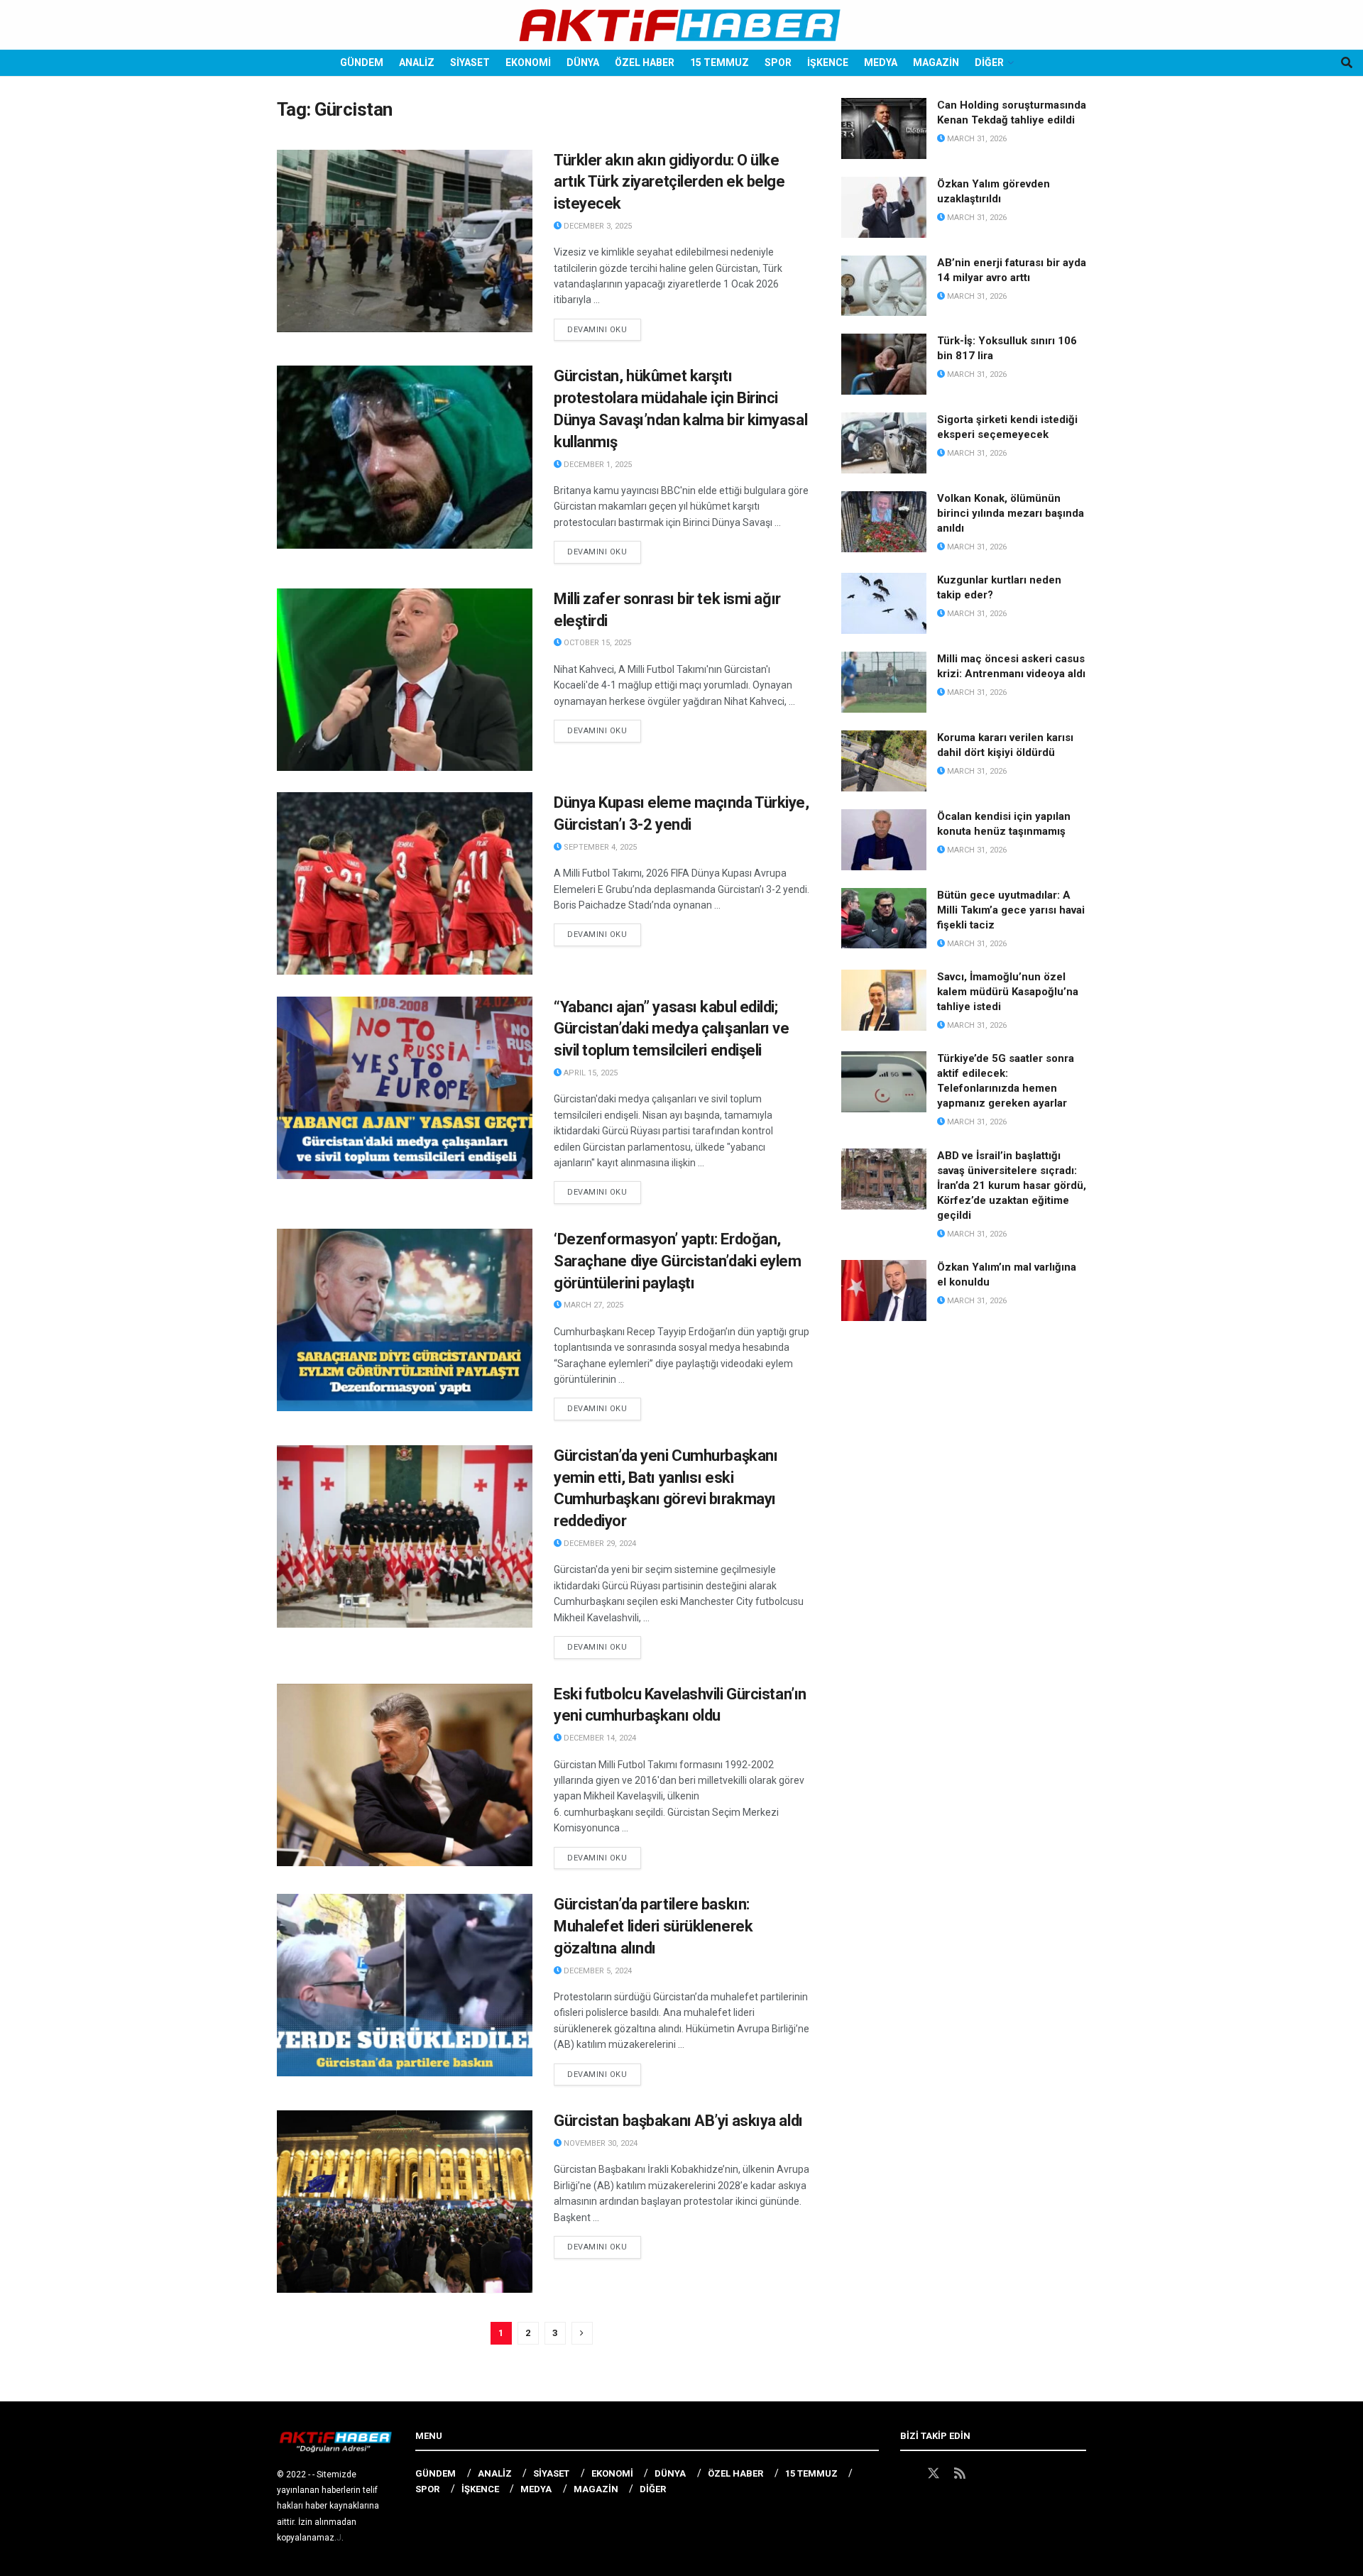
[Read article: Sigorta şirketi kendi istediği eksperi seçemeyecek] (884, 443)
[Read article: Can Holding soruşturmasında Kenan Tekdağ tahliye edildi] (884, 128)
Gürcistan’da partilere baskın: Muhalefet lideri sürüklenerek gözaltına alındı (653, 1926)
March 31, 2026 (976, 139)
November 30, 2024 (600, 2143)
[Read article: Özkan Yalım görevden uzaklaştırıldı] (884, 207)
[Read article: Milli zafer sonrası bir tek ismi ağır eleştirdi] (405, 680)
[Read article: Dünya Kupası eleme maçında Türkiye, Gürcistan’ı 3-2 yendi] (405, 883)
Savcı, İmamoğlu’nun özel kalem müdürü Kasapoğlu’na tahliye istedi (1008, 992)
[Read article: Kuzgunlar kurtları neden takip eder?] (884, 603)
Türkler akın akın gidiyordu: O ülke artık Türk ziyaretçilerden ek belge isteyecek (669, 182)
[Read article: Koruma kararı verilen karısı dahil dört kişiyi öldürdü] (884, 761)
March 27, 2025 (592, 1305)
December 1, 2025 (597, 465)
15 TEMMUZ (719, 62)
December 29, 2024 (599, 1544)
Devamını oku (604, 329)
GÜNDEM (362, 62)
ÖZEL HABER (645, 62)
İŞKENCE (828, 62)
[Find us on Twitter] (934, 2474)
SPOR (778, 62)
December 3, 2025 (597, 226)
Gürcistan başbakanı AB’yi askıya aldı (678, 2121)
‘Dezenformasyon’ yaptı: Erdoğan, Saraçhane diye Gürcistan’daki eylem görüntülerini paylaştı (678, 1261)
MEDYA (881, 62)
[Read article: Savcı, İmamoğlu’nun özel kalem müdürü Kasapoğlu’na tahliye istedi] (884, 1000)
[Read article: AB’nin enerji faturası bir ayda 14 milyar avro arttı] (884, 286)
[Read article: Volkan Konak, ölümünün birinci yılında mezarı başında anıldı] (884, 522)
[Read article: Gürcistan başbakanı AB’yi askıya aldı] (405, 2202)
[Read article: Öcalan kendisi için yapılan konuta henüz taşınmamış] (884, 840)
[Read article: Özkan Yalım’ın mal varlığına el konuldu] (884, 1290)
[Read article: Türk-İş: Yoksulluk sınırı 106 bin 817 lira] (884, 364)
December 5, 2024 (597, 1971)
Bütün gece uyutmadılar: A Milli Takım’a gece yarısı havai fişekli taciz (1011, 910)
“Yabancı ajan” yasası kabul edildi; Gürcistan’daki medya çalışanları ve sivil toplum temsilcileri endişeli (672, 1029)
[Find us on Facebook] (907, 2474)
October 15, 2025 (596, 643)
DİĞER (989, 62)
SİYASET (470, 62)
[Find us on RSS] (960, 2474)
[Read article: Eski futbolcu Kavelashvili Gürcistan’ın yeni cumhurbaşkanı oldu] (405, 1775)
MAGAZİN (936, 62)
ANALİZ (417, 62)
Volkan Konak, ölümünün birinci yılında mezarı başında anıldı (1011, 513)
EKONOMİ (528, 62)
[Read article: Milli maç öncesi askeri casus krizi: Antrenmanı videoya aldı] (884, 682)
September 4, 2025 (599, 847)
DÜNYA (583, 62)
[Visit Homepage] (681, 25)
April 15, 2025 (590, 1073)
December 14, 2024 (599, 1738)
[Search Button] (1347, 63)
